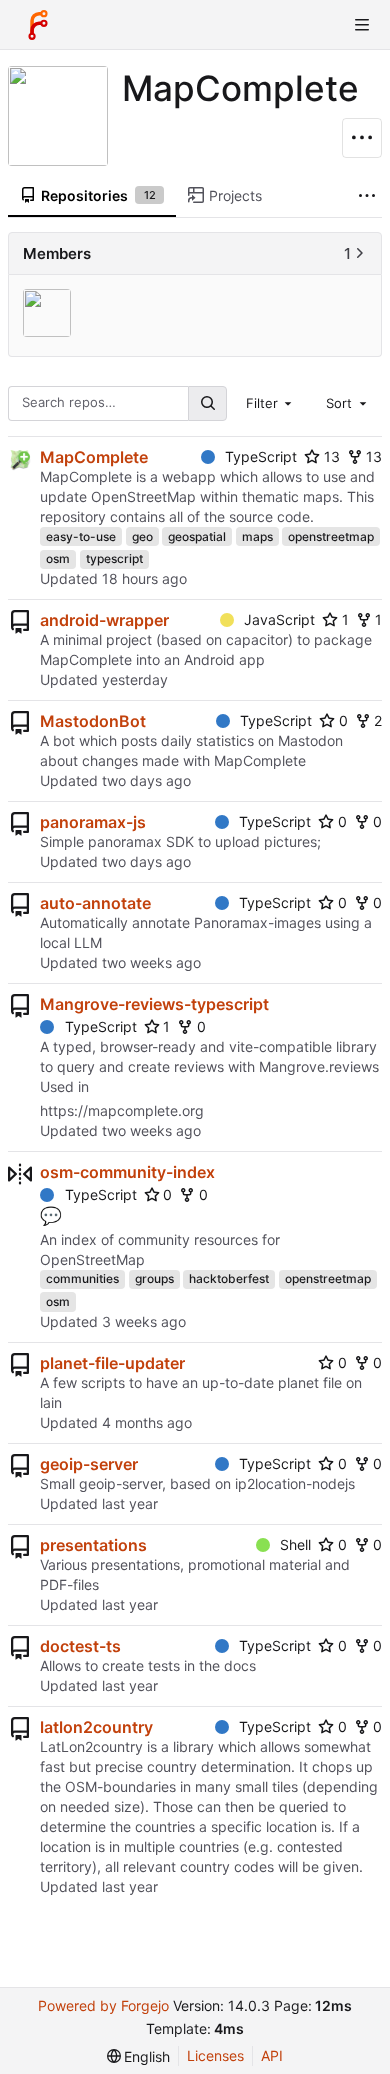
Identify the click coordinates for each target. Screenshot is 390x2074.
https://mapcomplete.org (122, 1110)
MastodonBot (93, 721)
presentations (93, 1545)
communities (82, 1278)
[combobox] (271, 403)
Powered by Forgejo (103, 2005)
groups (154, 1278)
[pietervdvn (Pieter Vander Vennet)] (49, 313)
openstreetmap (331, 536)
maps (257, 536)
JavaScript (279, 619)
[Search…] (207, 403)
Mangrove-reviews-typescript (154, 1004)
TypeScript (261, 456)
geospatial (197, 536)
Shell (295, 1544)
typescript (114, 558)
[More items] (367, 196)
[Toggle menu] (362, 25)
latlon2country (96, 1727)
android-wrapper (104, 620)
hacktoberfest (229, 1278)
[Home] (38, 25)
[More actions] (362, 138)
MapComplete (94, 457)
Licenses (215, 2055)
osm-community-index (127, 1172)
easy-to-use (81, 536)
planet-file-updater (112, 1363)
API (272, 2055)
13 (332, 456)
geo (142, 536)
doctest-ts (80, 1646)
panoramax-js (93, 822)
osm (58, 558)
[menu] (139, 2056)
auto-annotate (95, 903)
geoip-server (89, 1464)
